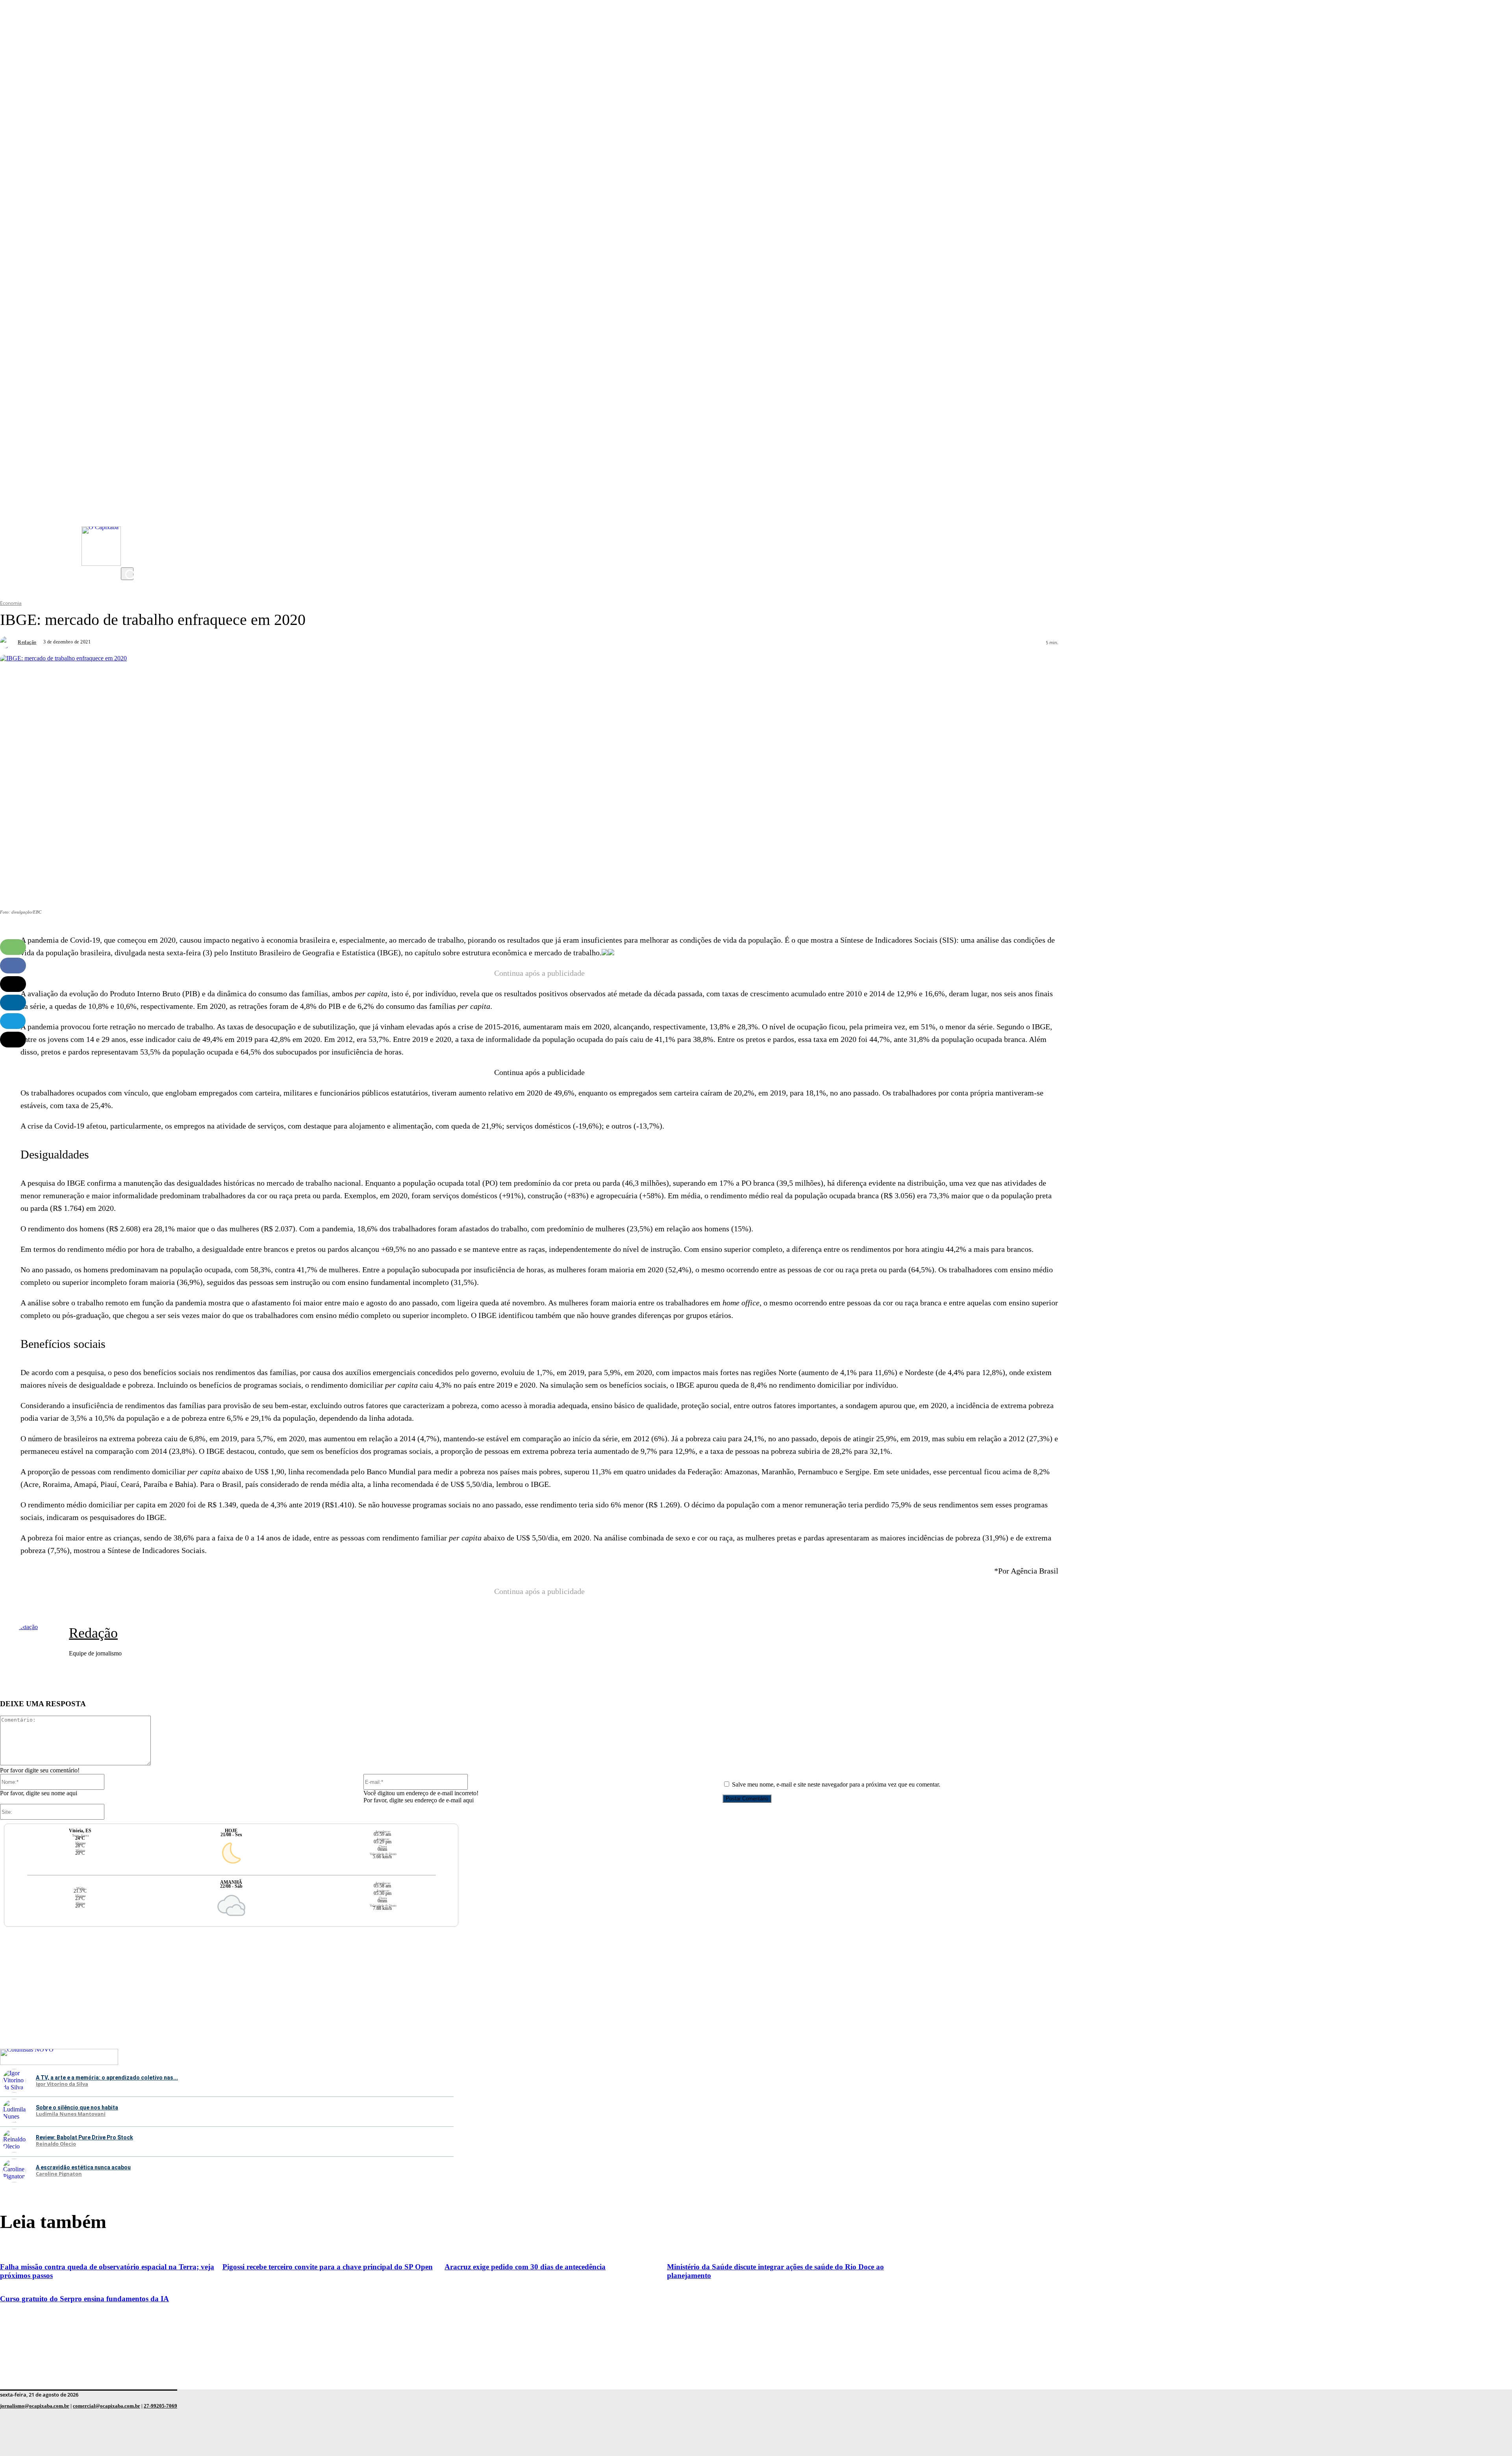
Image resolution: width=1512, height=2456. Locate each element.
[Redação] (8, 642)
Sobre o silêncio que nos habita (77, 2108)
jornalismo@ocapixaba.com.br (35, 2406)
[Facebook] (129, 528)
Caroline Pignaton (59, 2174)
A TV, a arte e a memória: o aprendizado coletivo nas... (107, 2078)
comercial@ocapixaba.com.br (107, 2406)
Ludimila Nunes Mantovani (71, 2114)
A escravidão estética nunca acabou (83, 2167)
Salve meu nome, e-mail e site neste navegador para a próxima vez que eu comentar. (836, 1784)
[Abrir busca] (127, 574)
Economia (11, 603)
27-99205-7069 (160, 2406)
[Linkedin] (13, 1003)
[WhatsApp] (13, 947)
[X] (129, 560)
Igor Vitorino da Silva (62, 2084)
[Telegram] (13, 1021)
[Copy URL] (13, 1040)
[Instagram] (129, 497)
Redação (27, 642)
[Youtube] (129, 512)
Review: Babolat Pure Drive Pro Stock (84, 2137)
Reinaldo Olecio (56, 2144)
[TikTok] (129, 544)
